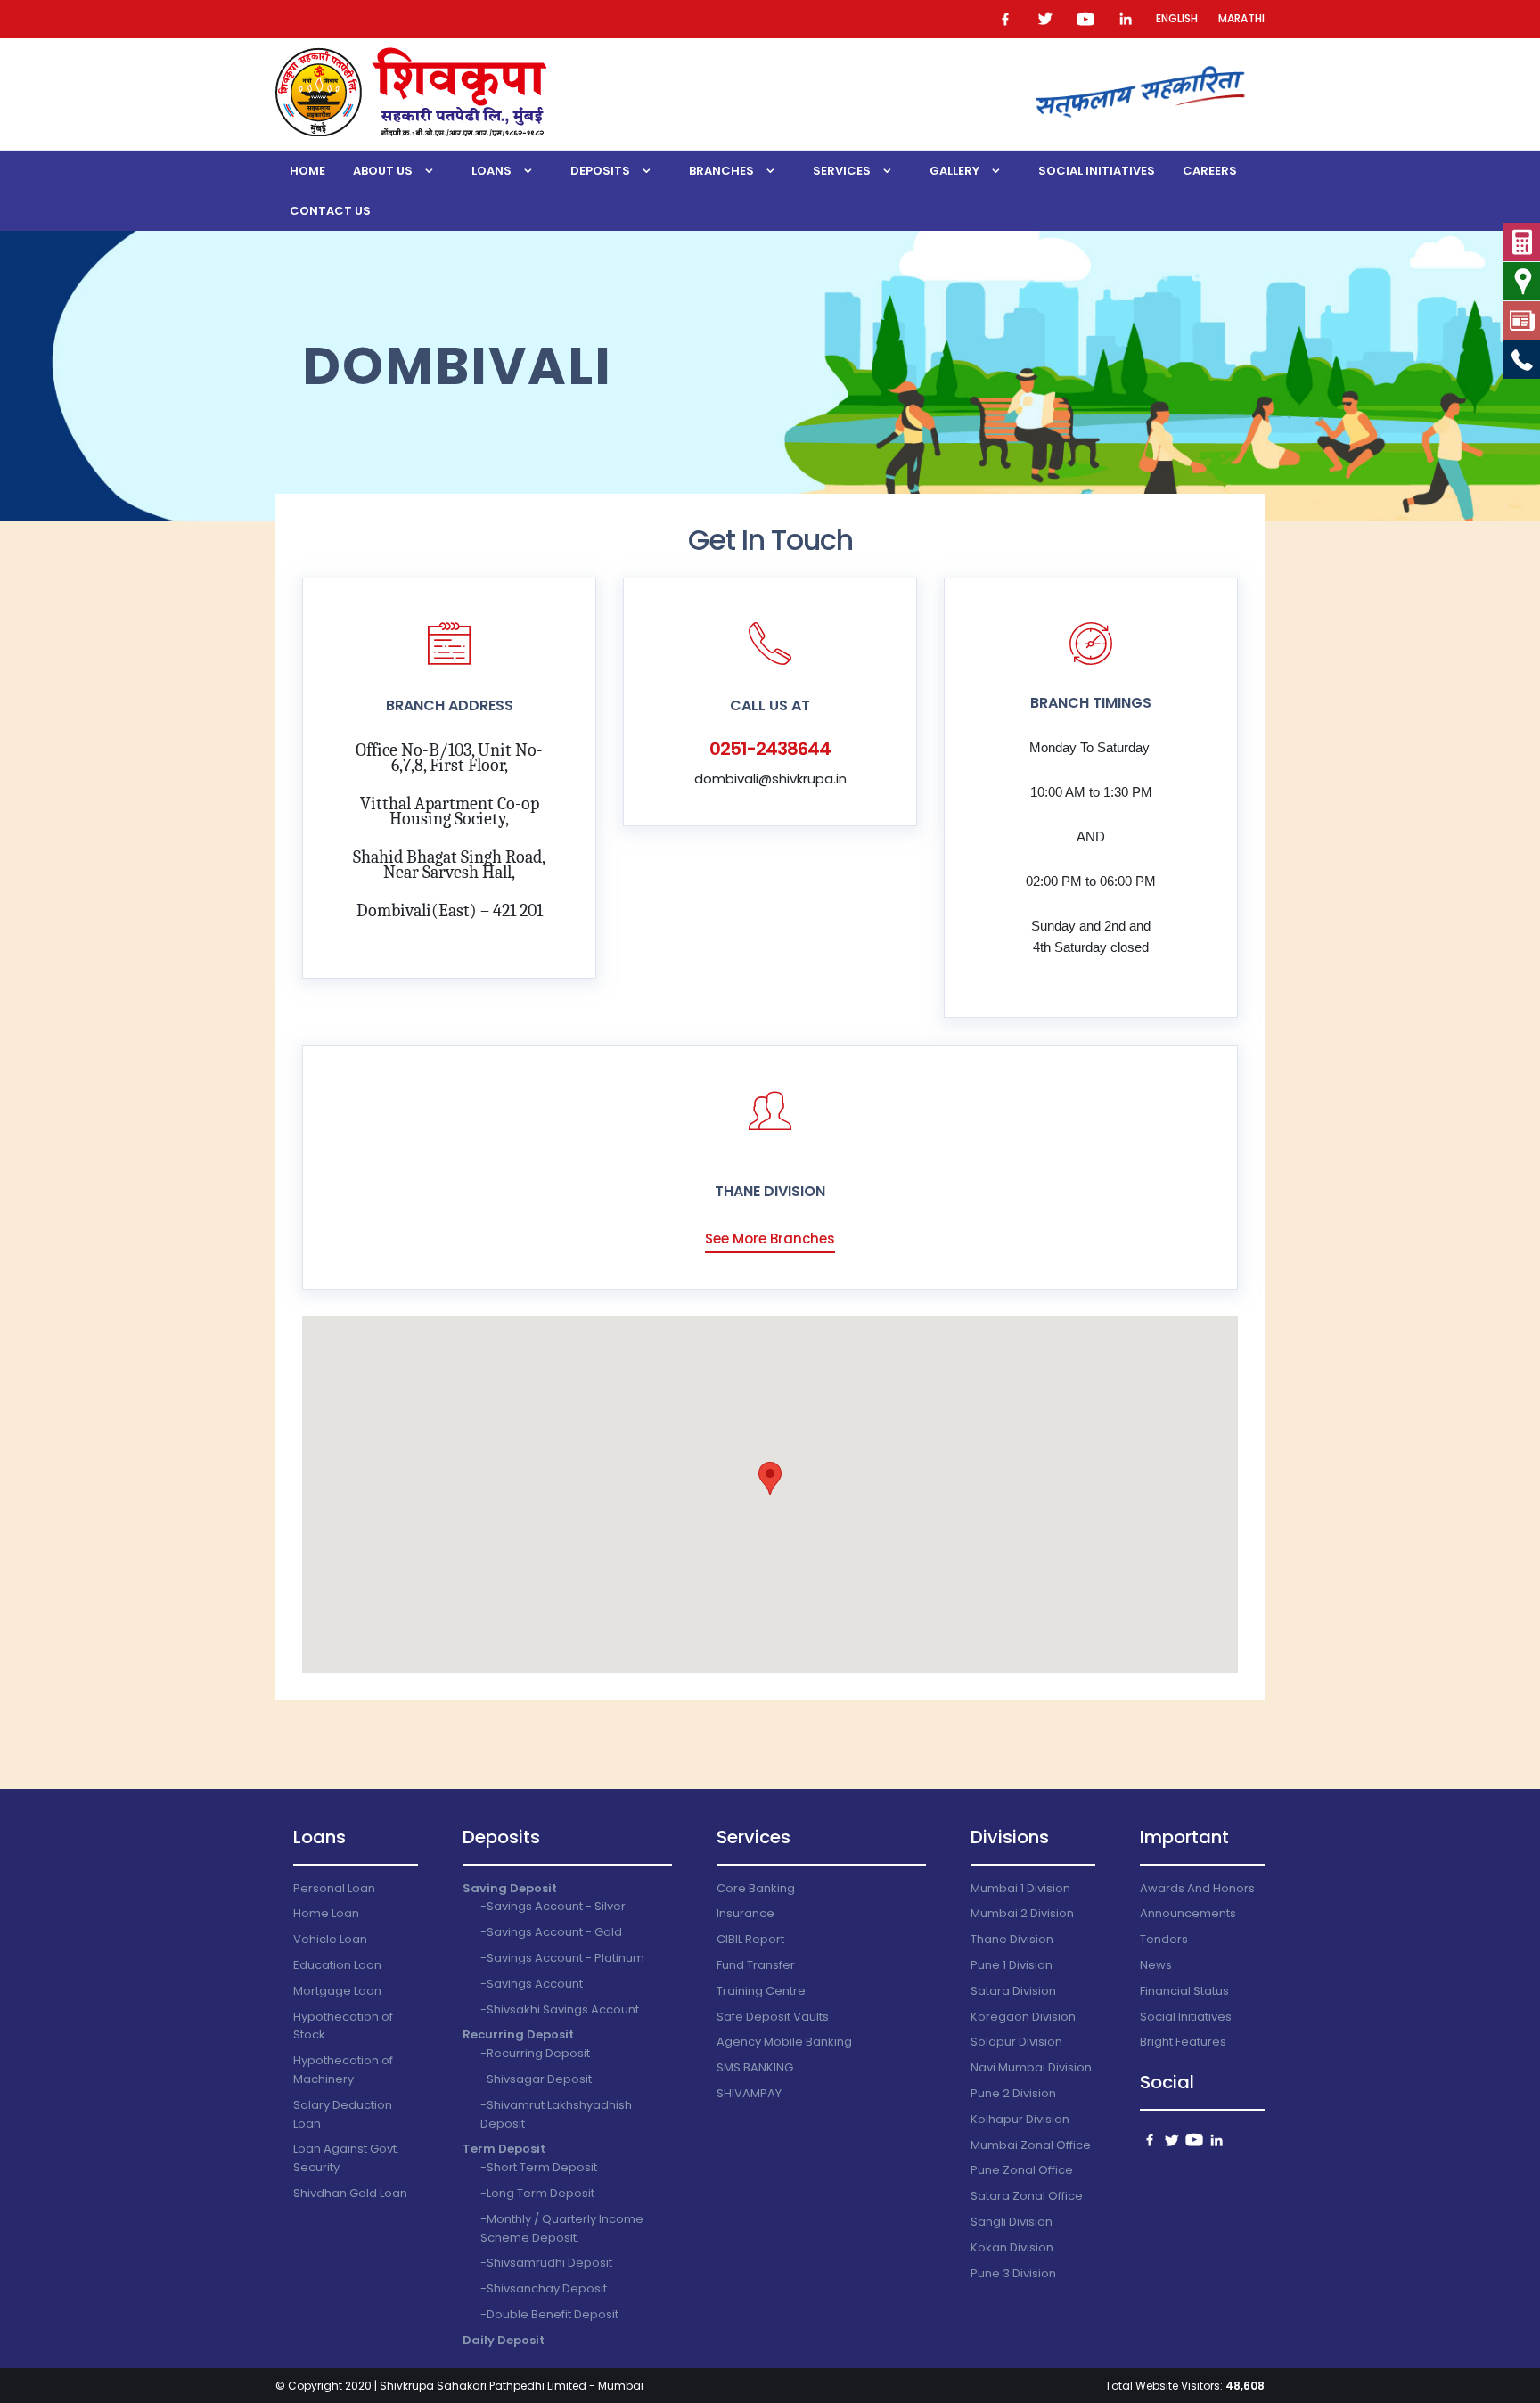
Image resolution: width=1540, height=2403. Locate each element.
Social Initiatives (1097, 171)
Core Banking (756, 1888)
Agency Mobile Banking (784, 2042)
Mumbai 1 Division (1020, 1888)
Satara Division (1013, 1991)
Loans (491, 171)
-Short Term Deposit (539, 2167)
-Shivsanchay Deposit (544, 2288)
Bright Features (1183, 2042)
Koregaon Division (1023, 2017)
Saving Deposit (510, 1888)
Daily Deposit (504, 2340)
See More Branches (770, 1238)
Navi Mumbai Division (1031, 2067)
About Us (383, 171)
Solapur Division (1016, 2042)
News (1156, 1965)
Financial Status (1184, 1991)
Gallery (954, 171)
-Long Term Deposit (537, 2193)
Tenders (1164, 1939)
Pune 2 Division (1013, 2093)
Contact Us (330, 211)
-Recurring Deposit (535, 2053)
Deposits (600, 171)
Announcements (1188, 1913)
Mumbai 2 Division (1022, 1913)
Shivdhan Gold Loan (350, 2193)
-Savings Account (532, 1984)
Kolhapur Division (1020, 2119)
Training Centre (761, 1991)
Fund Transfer (756, 1965)
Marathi (1241, 18)
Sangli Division (1012, 2222)
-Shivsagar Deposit (536, 2079)
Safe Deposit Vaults (773, 2017)
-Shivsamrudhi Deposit (546, 2263)
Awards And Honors (1197, 1888)
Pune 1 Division (1012, 1965)
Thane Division (1012, 1939)
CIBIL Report (750, 1939)
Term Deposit (504, 2149)
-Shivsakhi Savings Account (560, 2009)
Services (842, 171)
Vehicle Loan (330, 1939)
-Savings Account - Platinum (562, 1958)
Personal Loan (334, 1888)
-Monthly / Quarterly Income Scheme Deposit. (562, 2228)
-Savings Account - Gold (551, 1932)
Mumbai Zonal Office (1031, 2145)
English (1177, 18)
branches (721, 171)
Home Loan (326, 1913)
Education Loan (337, 1965)
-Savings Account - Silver (553, 1906)
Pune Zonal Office (1022, 2170)
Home (307, 171)
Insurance (745, 1913)
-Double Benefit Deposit (549, 2314)
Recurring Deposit (518, 2034)
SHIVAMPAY (749, 2093)
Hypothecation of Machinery (343, 2070)
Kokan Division (1012, 2247)
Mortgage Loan (337, 1991)
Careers (1210, 171)
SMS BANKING (755, 2067)
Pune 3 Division (1013, 2273)
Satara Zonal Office (1027, 2196)
